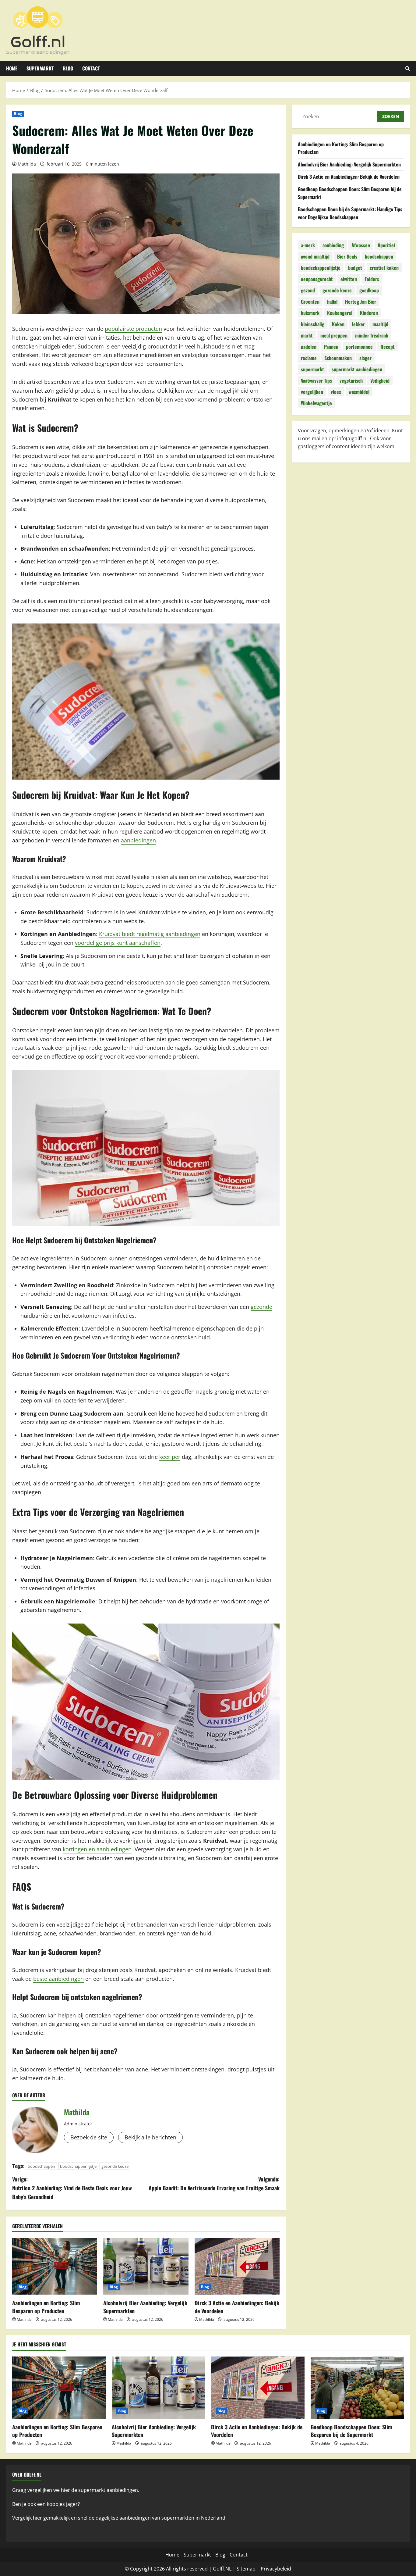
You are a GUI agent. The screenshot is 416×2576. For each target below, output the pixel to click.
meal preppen (334, 335)
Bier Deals (347, 256)
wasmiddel (359, 392)
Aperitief (386, 245)
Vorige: (72, 2188)
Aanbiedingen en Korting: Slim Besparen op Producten (46, 2307)
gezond (308, 290)
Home (12, 68)
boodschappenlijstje (78, 2166)
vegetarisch (351, 381)
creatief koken (384, 268)
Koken (338, 324)
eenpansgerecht (317, 279)
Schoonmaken (338, 358)
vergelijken (312, 392)
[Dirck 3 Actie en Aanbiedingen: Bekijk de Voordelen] (237, 2266)
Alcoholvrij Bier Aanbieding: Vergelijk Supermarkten (145, 2307)
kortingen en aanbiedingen (97, 1849)
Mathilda (27, 164)
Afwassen (361, 245)
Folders (372, 279)
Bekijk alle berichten (150, 2137)
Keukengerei (340, 313)
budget (355, 268)
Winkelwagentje (316, 403)
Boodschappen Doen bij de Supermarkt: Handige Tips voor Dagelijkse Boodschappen (350, 213)
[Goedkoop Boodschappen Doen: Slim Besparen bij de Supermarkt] (357, 2388)
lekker (358, 324)
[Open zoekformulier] (408, 68)
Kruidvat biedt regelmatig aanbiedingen (150, 934)
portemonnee (359, 347)
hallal (332, 302)
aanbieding (333, 245)
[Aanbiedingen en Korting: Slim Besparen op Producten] (55, 2266)
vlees (336, 392)
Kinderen (369, 313)
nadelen (309, 347)
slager (365, 358)
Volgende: (214, 2183)
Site (241, 2569)
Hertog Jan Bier (361, 302)
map (250, 2569)
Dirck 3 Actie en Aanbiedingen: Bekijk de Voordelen (237, 2307)
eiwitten (349, 279)
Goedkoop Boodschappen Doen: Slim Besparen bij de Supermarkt (351, 2431)
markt (307, 335)
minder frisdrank (372, 335)
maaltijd (380, 324)
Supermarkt (40, 68)
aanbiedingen (138, 840)
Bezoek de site (89, 2137)
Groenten (310, 302)
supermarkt (312, 369)
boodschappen (41, 2166)
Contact (91, 68)
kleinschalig (313, 324)
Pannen (331, 347)
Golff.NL (222, 2569)
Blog (68, 68)
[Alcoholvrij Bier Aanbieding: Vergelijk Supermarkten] (146, 2266)
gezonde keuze (115, 2166)
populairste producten (133, 329)
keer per (170, 1457)
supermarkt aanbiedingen (357, 369)
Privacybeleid (276, 2569)
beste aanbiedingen (58, 1979)
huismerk (310, 313)
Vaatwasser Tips (316, 381)
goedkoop (369, 290)
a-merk (308, 245)
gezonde (261, 1307)
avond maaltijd (315, 256)
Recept (388, 347)
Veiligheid (380, 381)
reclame (309, 358)
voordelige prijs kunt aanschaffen (118, 943)
